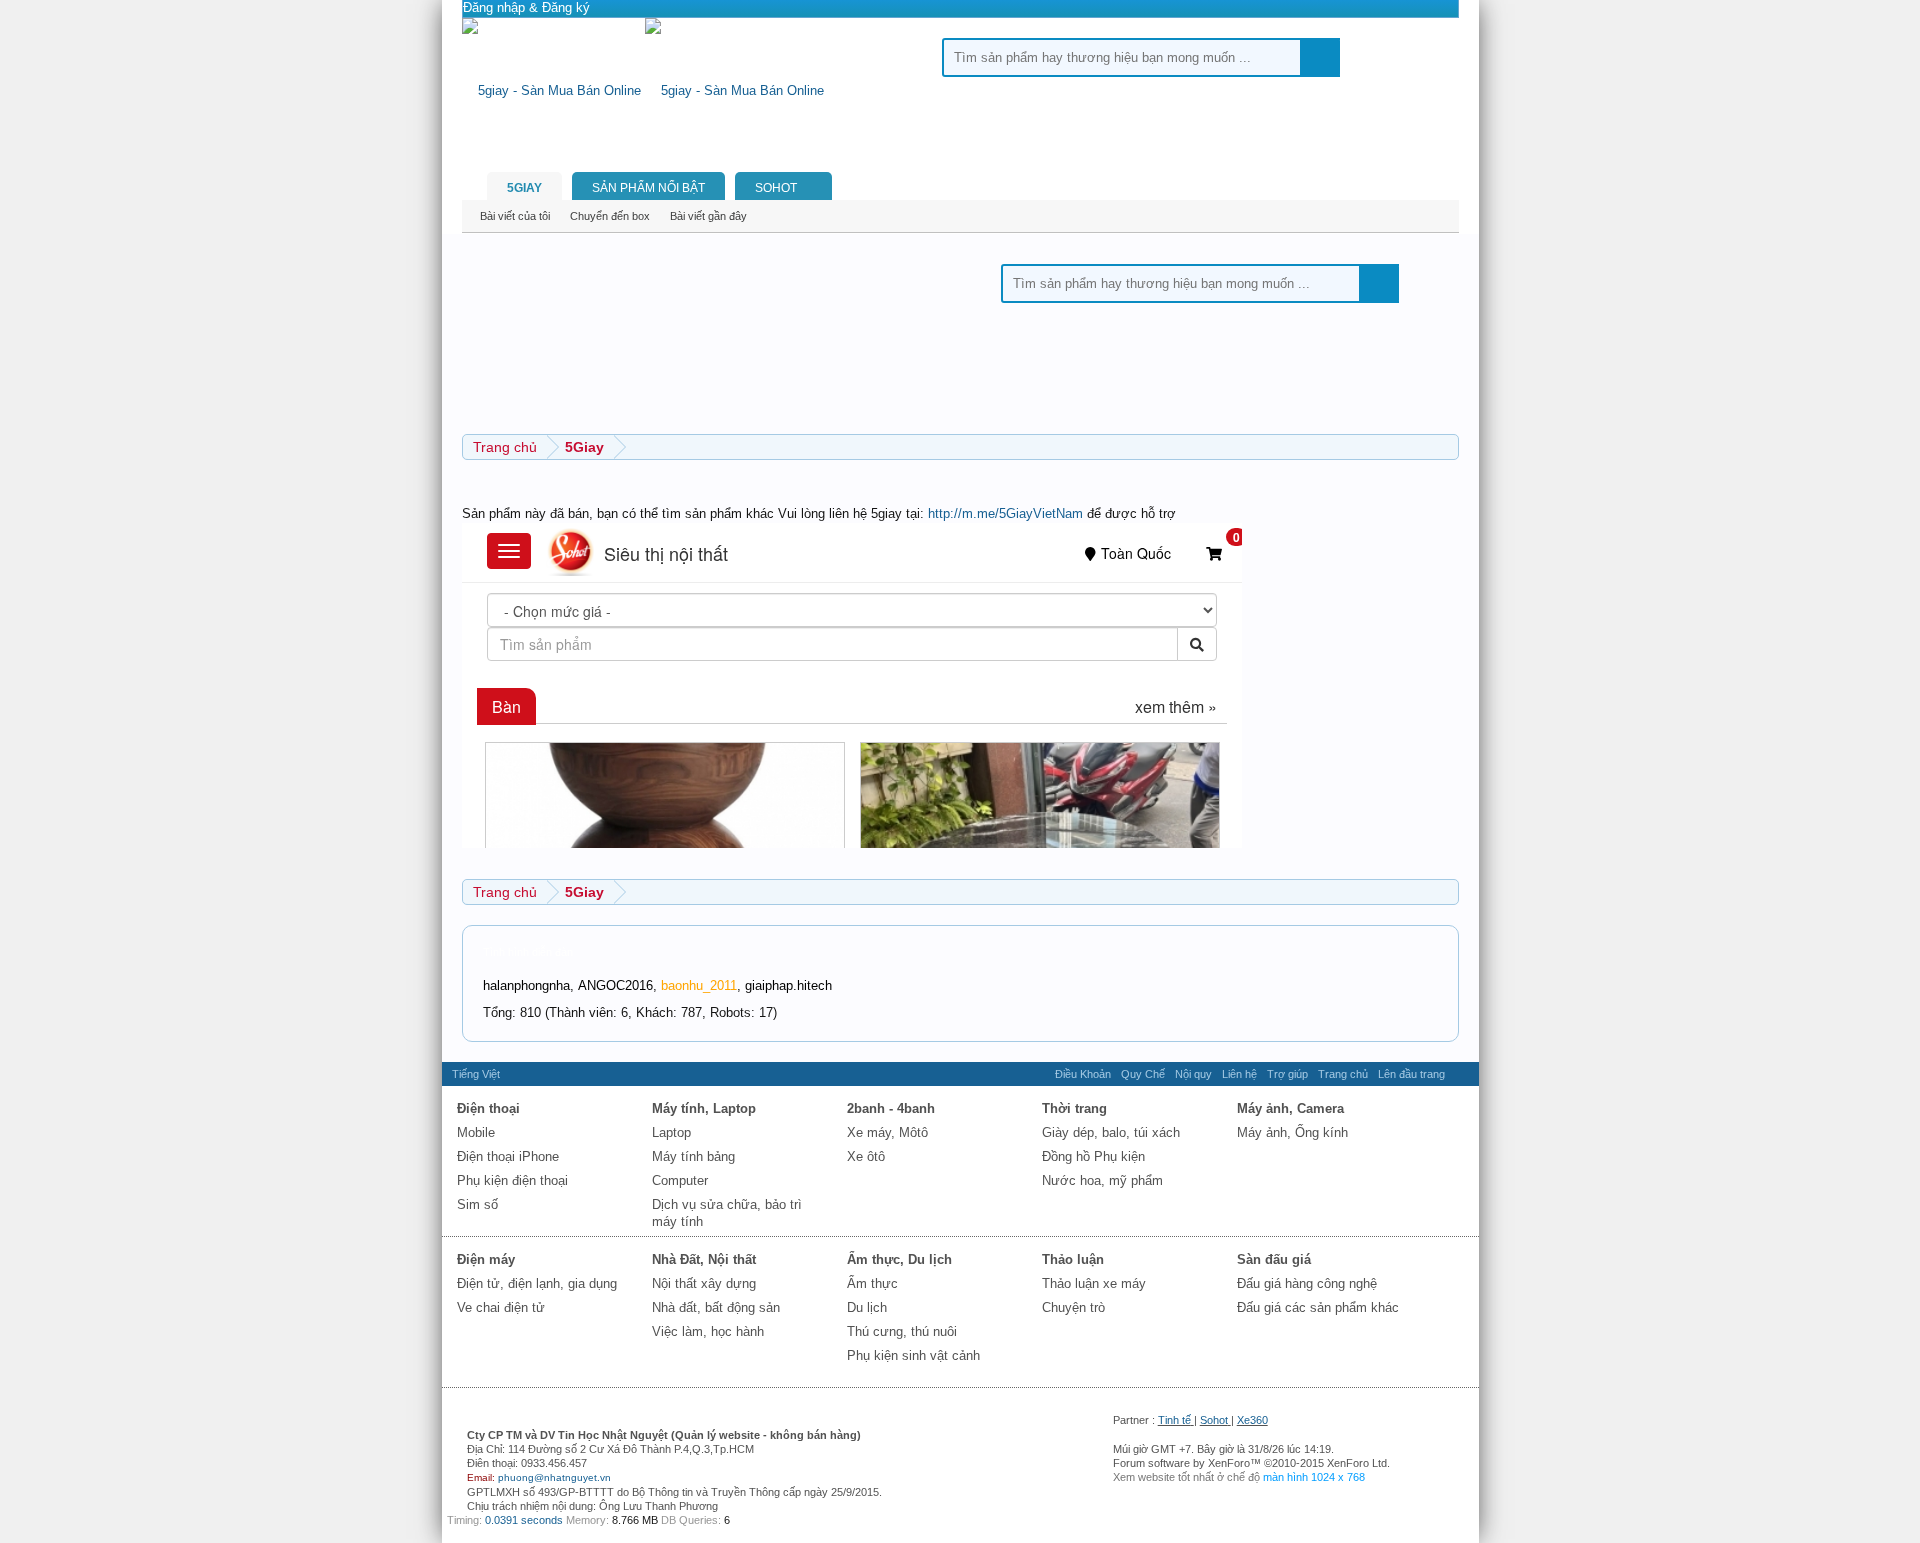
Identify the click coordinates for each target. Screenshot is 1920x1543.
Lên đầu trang (1411, 1074)
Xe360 (1252, 1420)
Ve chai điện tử (501, 1307)
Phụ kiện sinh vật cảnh (913, 1355)
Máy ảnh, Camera (1290, 1108)
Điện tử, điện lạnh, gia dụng (537, 1283)
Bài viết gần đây (708, 216)
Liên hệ (1239, 1074)
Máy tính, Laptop (704, 1108)
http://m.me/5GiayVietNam (1005, 513)
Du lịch (867, 1307)
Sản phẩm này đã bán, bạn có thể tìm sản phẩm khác (618, 513)
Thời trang (1074, 1108)
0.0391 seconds (524, 1520)
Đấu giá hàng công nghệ (1307, 1283)
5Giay (524, 188)
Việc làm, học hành (708, 1331)
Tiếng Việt (476, 1074)
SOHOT (776, 188)
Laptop (671, 1132)
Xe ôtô (866, 1156)
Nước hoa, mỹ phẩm (1102, 1180)
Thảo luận (1073, 1259)
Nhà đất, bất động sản (716, 1307)
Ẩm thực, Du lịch (899, 1259)
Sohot (1214, 1420)
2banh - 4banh (891, 1108)
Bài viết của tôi (515, 216)
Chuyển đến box (610, 216)
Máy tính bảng (693, 1156)
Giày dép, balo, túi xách (1111, 1132)
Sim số (477, 1204)
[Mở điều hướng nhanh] (1446, 446)
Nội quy (1193, 1074)
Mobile (476, 1132)
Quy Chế (1143, 1074)
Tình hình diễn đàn (528, 952)
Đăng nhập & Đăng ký (526, 7)
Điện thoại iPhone (508, 1156)
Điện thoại (488, 1108)
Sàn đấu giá (1274, 1259)
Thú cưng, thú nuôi (902, 1331)
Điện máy (486, 1259)
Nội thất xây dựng (704, 1283)
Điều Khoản (1083, 1074)
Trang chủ (1343, 1074)
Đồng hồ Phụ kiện (1093, 1156)
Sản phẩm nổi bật (648, 188)
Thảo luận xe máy (1094, 1283)
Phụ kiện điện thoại (512, 1180)
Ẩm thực (872, 1283)
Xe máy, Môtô (887, 1132)
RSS (1462, 1074)
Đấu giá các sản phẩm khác (1318, 1307)
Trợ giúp (1287, 1074)
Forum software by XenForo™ (1251, 1463)
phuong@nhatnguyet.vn (554, 1477)
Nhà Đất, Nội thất (704, 1259)
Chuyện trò (1073, 1307)
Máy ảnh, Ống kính (1292, 1132)
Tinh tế (1174, 1420)
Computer (680, 1180)
